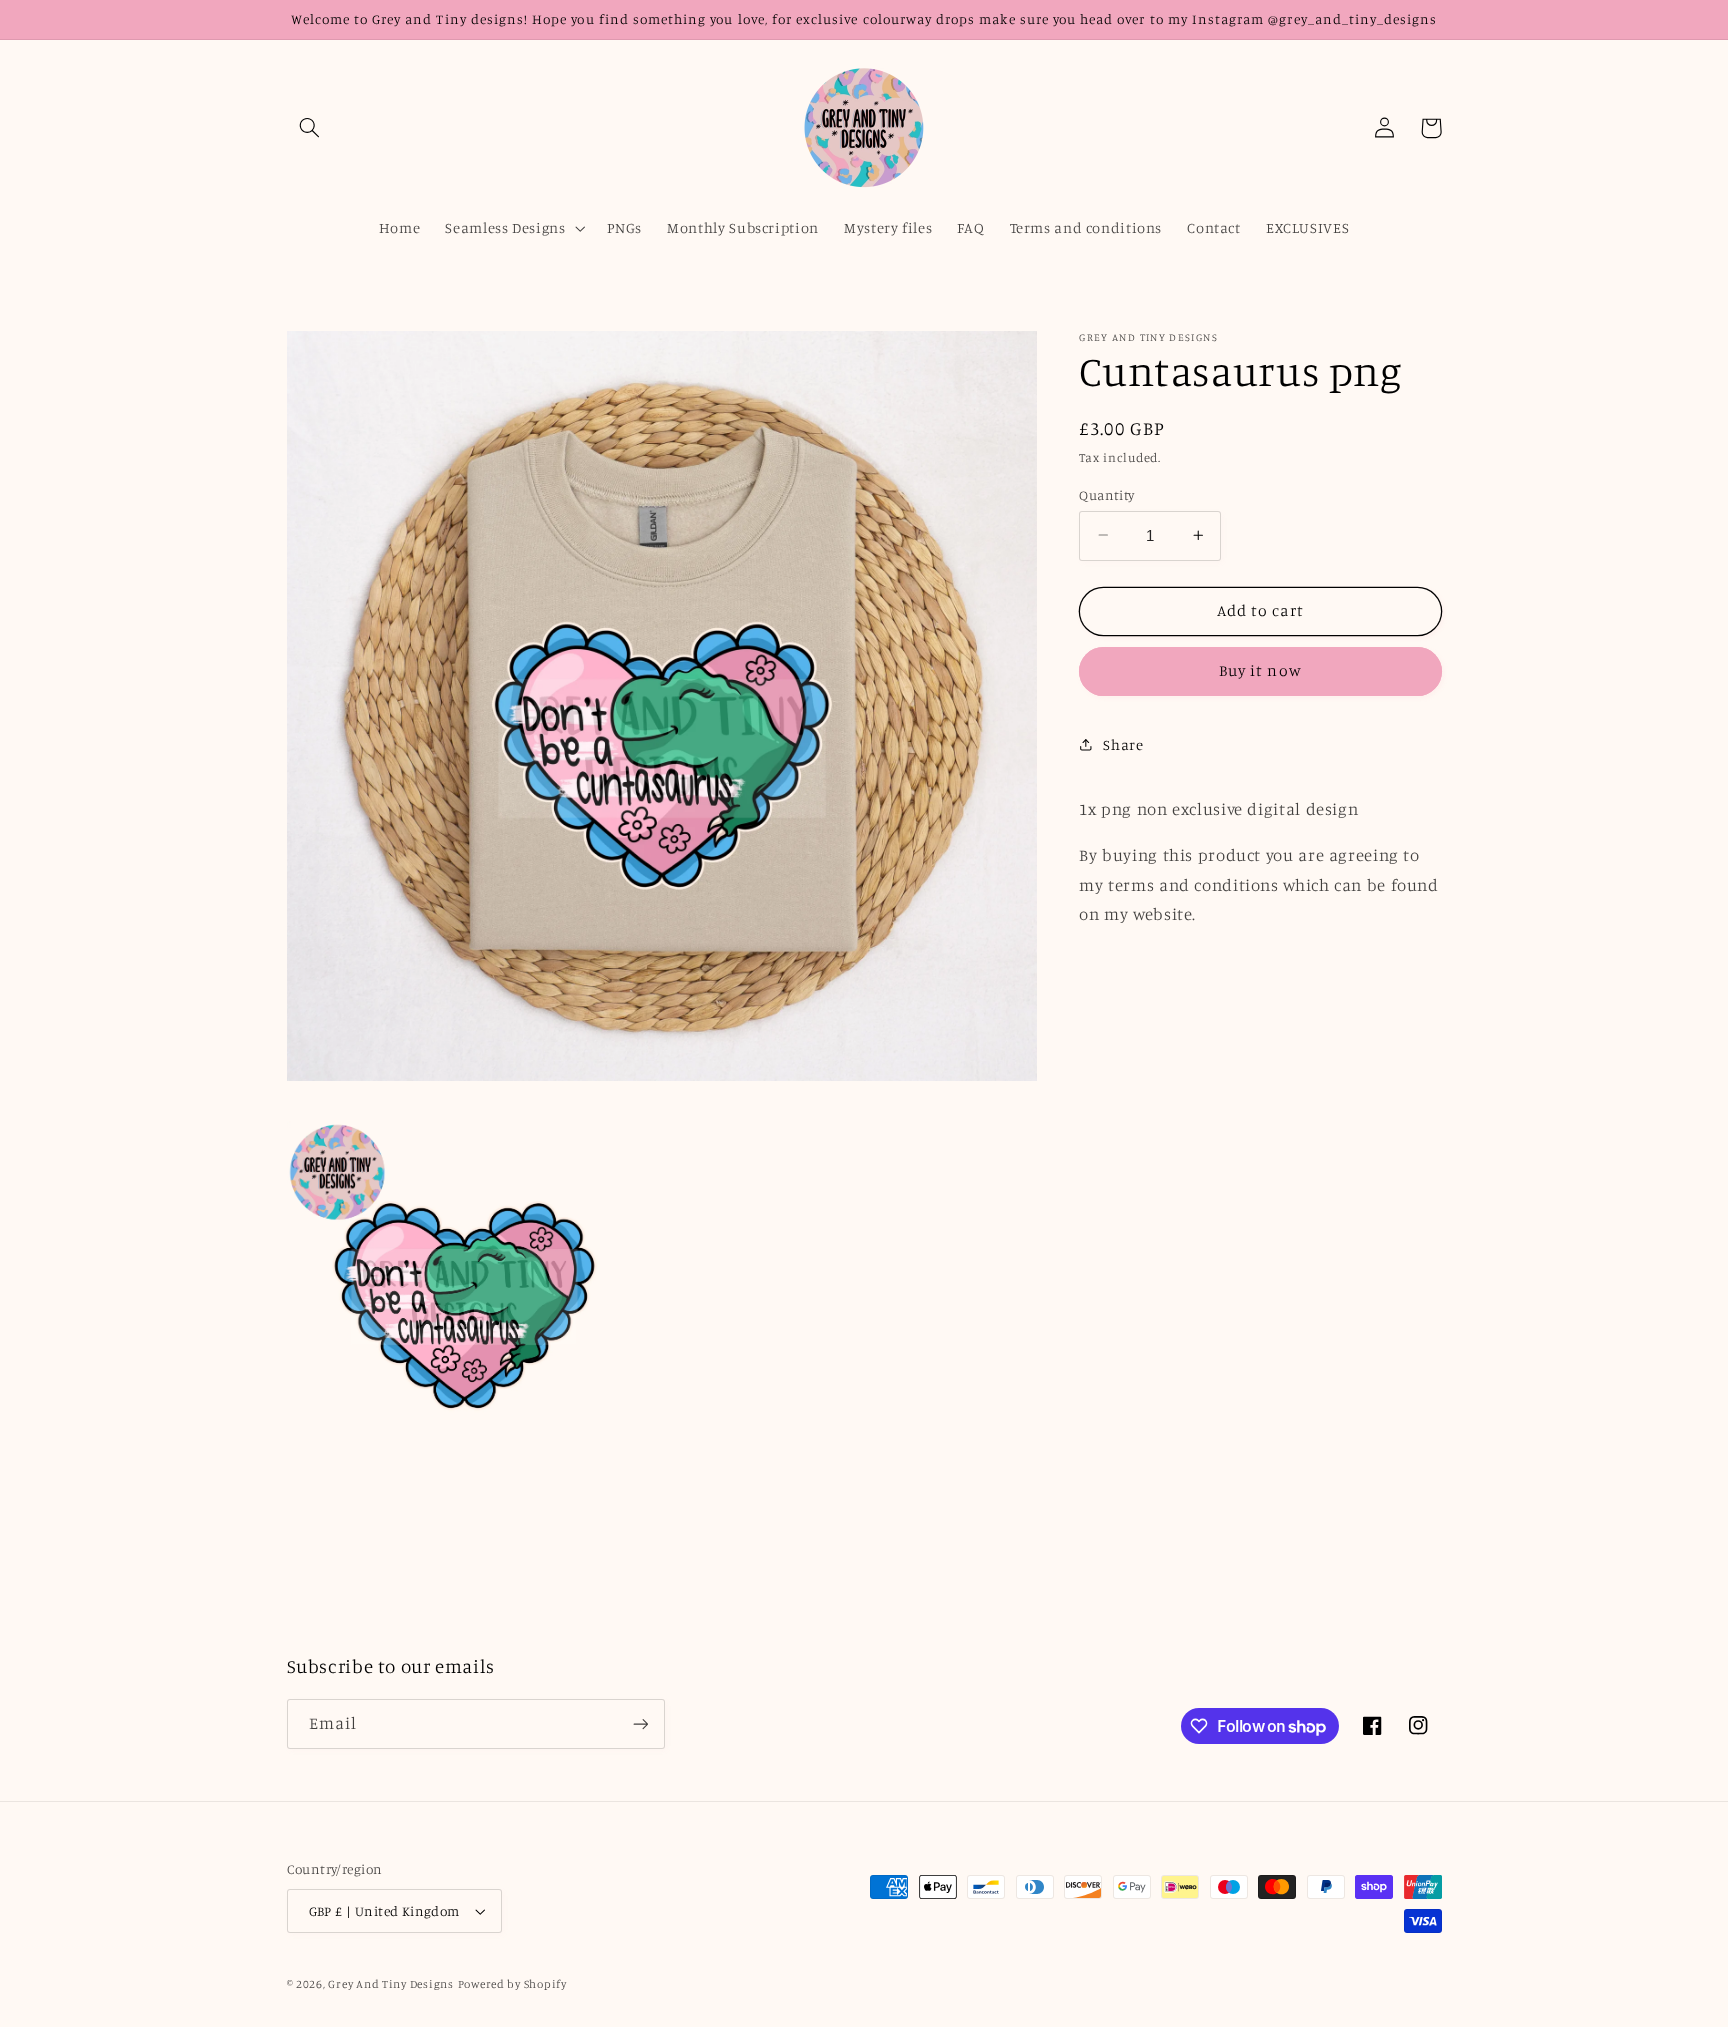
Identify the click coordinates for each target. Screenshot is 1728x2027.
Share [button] (1123, 744)
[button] (310, 128)
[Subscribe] (640, 1723)
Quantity (1106, 494)
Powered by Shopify (512, 1984)
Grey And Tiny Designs (390, 1984)
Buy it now (1260, 670)
